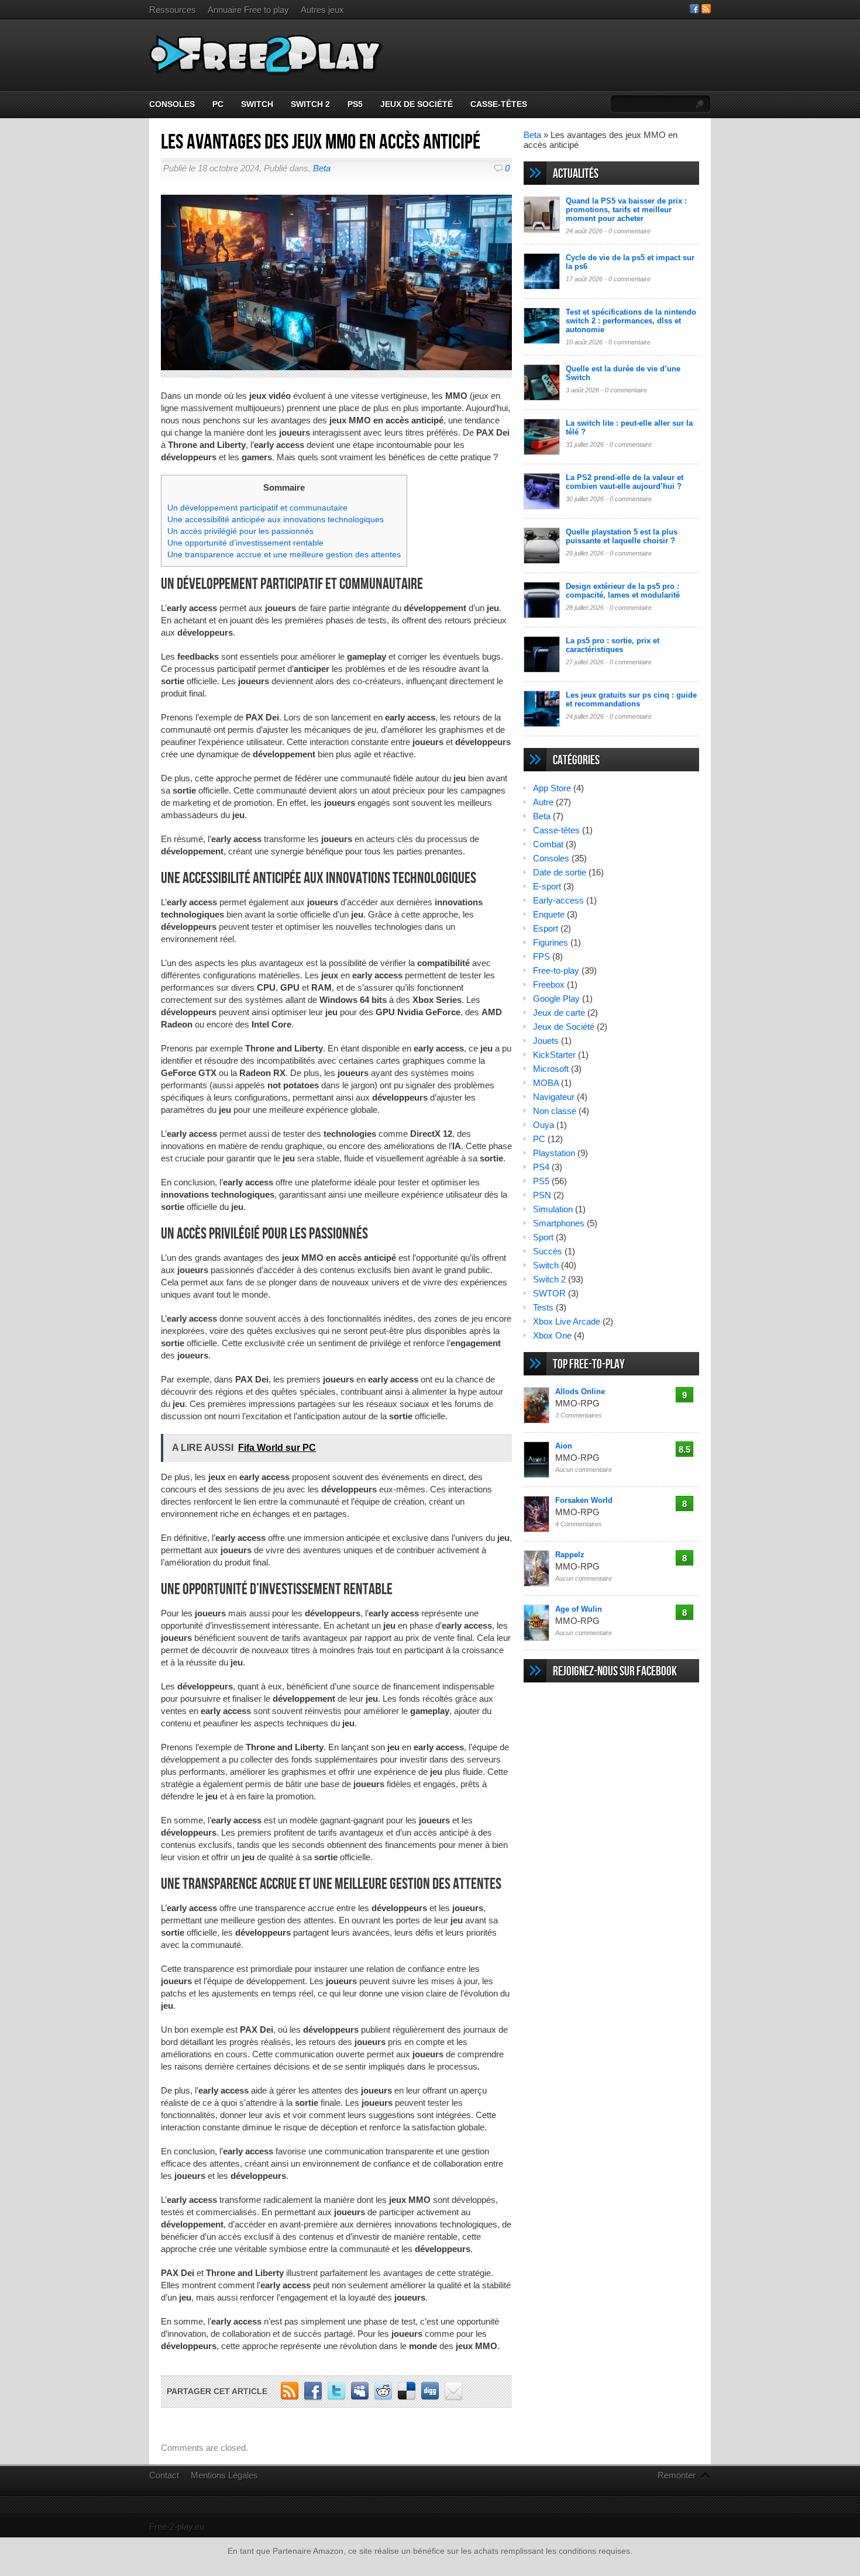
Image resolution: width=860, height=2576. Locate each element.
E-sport (547, 886)
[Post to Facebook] (313, 2397)
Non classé (555, 1111)
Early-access (558, 900)
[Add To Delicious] (407, 2397)
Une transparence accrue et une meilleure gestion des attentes (284, 554)
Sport (543, 1237)
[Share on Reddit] (383, 2397)
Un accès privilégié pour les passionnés (240, 531)
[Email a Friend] (453, 2397)
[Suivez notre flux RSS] (706, 10)
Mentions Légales (224, 2475)
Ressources (173, 10)
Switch (257, 104)
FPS (541, 956)
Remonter (677, 2475)
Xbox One (552, 1335)
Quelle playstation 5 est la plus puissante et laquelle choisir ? (622, 536)
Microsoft (551, 1069)
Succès (548, 1251)
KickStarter (554, 1055)
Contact (164, 2475)
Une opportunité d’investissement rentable (245, 543)
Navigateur (554, 1097)
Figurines (551, 942)
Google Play (556, 999)
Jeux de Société (417, 104)
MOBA (546, 1083)
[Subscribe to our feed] (290, 2397)
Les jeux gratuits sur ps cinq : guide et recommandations (631, 699)
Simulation (553, 1209)
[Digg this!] (430, 2397)
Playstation (554, 1153)
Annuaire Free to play (248, 10)
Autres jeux (322, 10)
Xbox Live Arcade (567, 1321)
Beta (322, 168)
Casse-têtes (499, 104)
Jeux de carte (559, 1013)
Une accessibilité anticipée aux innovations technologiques (276, 519)
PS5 (355, 104)
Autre (543, 802)
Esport (546, 928)
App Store (552, 788)
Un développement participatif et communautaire (257, 508)
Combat (548, 844)
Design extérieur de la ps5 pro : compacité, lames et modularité (623, 591)
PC (218, 104)
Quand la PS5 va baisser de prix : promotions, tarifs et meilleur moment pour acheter (626, 210)
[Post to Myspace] (360, 2397)
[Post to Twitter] (336, 2397)
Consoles (172, 104)
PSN (542, 1195)
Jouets (546, 1041)
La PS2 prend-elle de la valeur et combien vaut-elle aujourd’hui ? (625, 482)
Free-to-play (556, 970)
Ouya (543, 1125)
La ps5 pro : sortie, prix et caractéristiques (613, 645)
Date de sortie (560, 872)
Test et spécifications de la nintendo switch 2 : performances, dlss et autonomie (631, 321)
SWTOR (549, 1293)
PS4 (541, 1167)
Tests (543, 1307)
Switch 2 (310, 104)
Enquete (549, 914)
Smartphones (559, 1223)
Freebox (549, 984)
